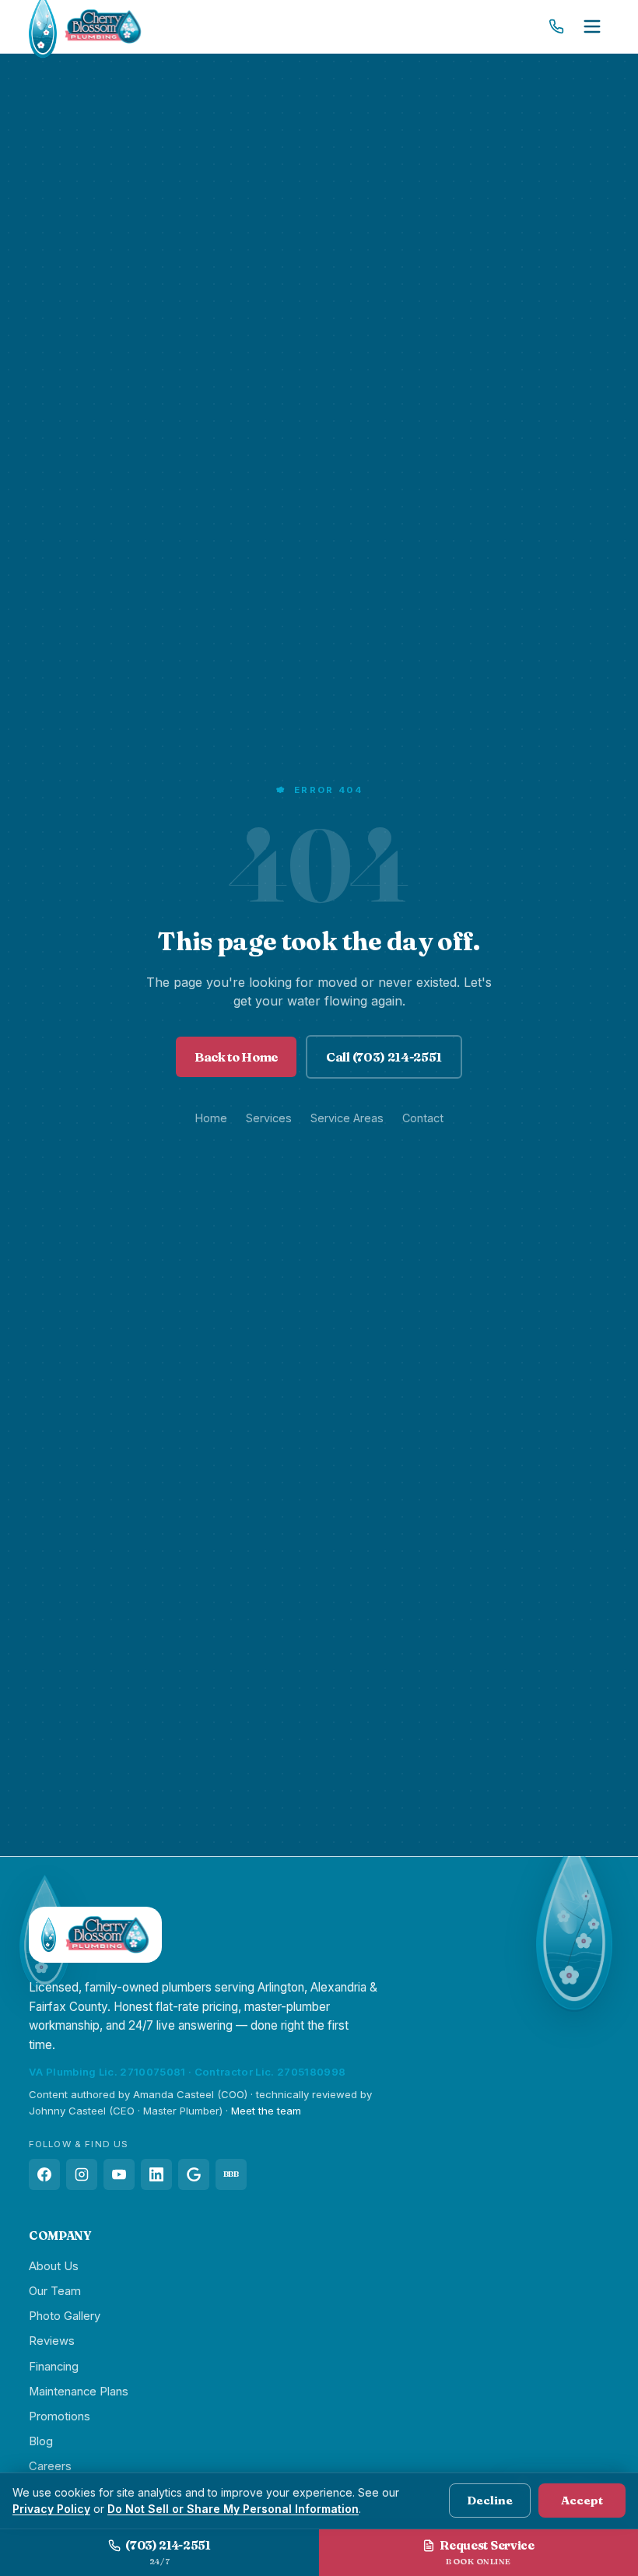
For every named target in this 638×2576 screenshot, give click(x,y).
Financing (54, 2367)
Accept (582, 2500)
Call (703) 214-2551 (384, 1057)
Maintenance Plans (79, 2392)
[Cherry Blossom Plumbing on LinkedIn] (156, 2174)
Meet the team (266, 2111)
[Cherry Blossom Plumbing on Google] (194, 2174)
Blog (41, 2441)
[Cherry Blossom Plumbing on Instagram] (82, 2174)
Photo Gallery (65, 2316)
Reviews (52, 2341)
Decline (490, 2500)
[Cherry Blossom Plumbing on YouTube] (119, 2174)
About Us (54, 2266)
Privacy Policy (51, 2509)
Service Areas (347, 1118)
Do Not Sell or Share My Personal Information (233, 2509)
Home (211, 1118)
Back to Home (236, 1057)
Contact (423, 1118)
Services (269, 1118)
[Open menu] (592, 26)
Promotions (60, 2416)
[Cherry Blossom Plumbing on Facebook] (44, 2174)
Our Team (55, 2291)
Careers (50, 2466)
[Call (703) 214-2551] (556, 26)
